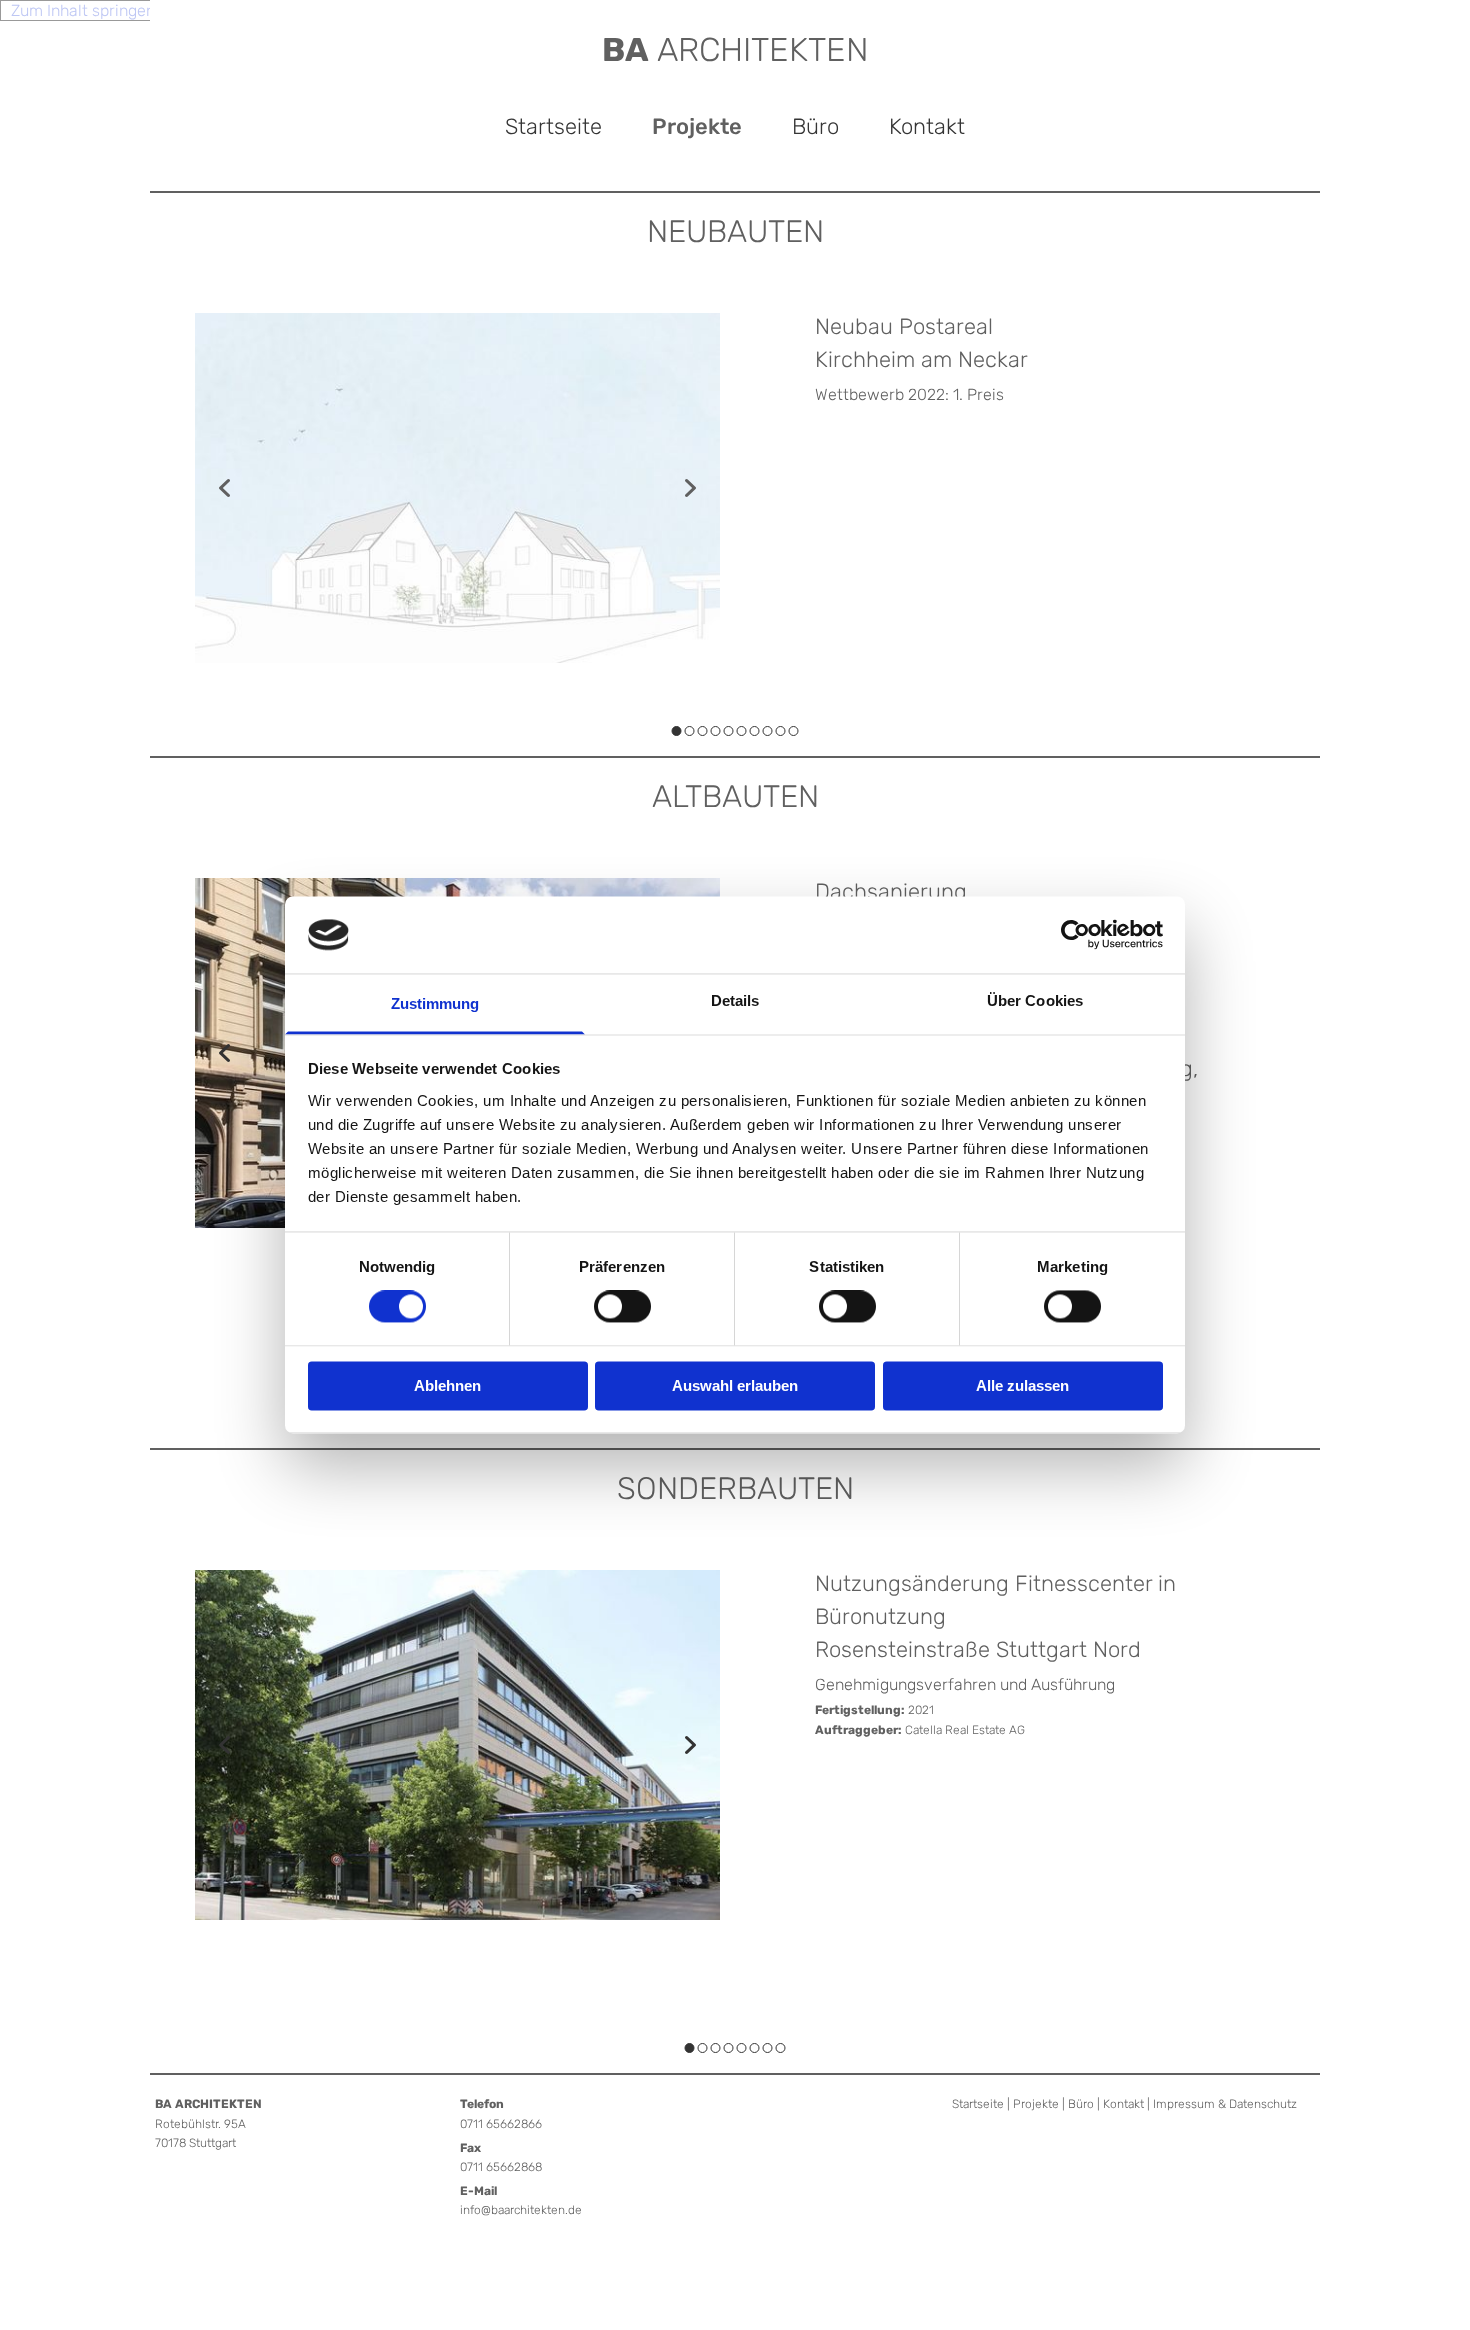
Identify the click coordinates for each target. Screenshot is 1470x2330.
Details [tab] (735, 1000)
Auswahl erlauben (735, 1385)
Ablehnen (447, 1385)
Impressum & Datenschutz (1225, 2104)
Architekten (735, 49)
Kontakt (927, 126)
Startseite (553, 126)
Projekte (697, 126)
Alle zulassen (1022, 1385)
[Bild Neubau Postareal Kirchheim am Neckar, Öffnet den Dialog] (457, 488)
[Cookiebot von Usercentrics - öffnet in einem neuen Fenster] (1075, 935)
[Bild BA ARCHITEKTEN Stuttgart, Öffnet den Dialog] (457, 1745)
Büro (815, 126)
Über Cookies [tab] (1035, 1000)
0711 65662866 (501, 2124)
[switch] (622, 1307)
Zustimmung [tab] (435, 1003)
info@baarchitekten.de (521, 2210)
